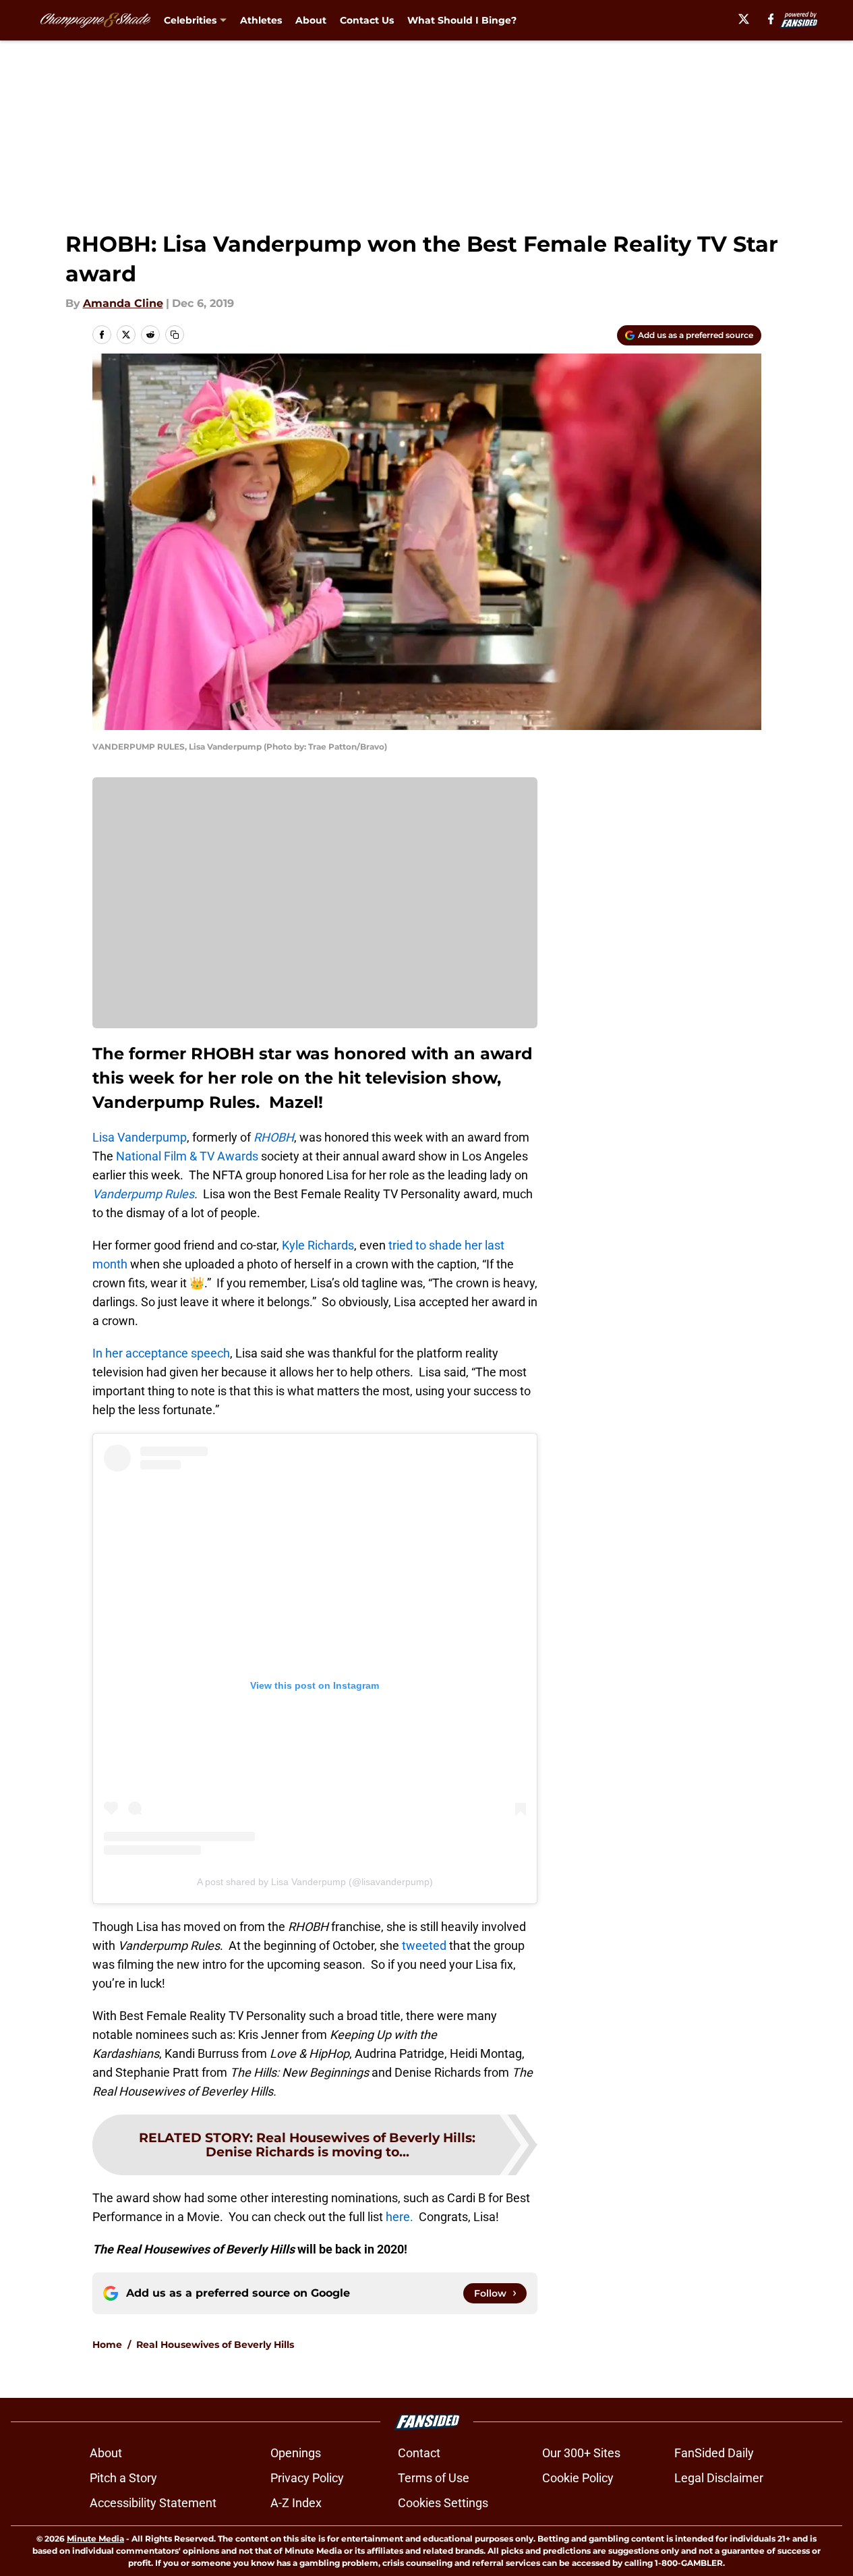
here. (401, 2217)
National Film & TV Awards (187, 1156)
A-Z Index (296, 2503)
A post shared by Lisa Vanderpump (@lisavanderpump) (315, 1882)
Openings (296, 2453)
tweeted (424, 1945)
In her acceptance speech (161, 1353)
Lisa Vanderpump (140, 1137)
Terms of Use (434, 2478)
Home (107, 2345)
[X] (744, 19)
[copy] (175, 335)
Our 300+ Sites (581, 2453)
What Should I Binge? (462, 20)
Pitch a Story (123, 2478)
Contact (419, 2453)
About (311, 20)
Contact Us (367, 20)
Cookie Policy (578, 2478)
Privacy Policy (307, 2478)
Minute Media (95, 2539)
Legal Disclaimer (719, 2478)
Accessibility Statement (153, 2503)
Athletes (261, 20)
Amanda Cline (123, 303)
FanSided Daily (714, 2453)
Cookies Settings (443, 2503)
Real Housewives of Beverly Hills (215, 2345)
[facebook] (771, 19)
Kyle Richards (318, 1245)
